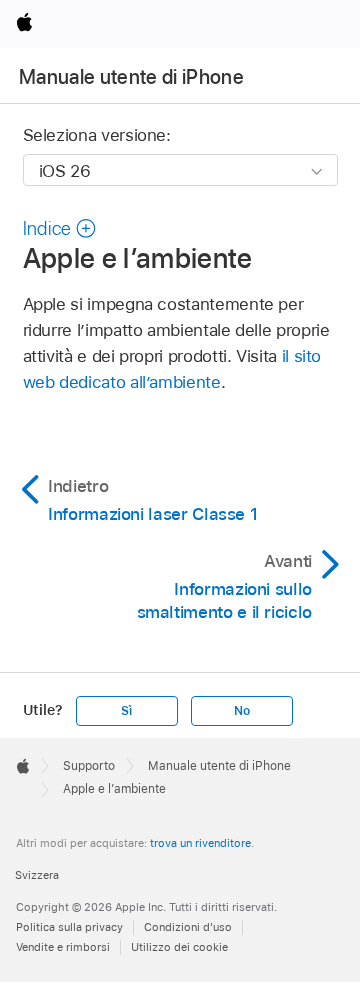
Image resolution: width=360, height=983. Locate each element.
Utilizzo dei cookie (179, 947)
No (242, 711)
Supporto (89, 766)
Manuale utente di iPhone (131, 77)
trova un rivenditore (200, 843)
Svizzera (37, 875)
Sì (126, 711)
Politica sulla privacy (69, 927)
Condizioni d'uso (188, 927)
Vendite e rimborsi (63, 947)
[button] (60, 228)
